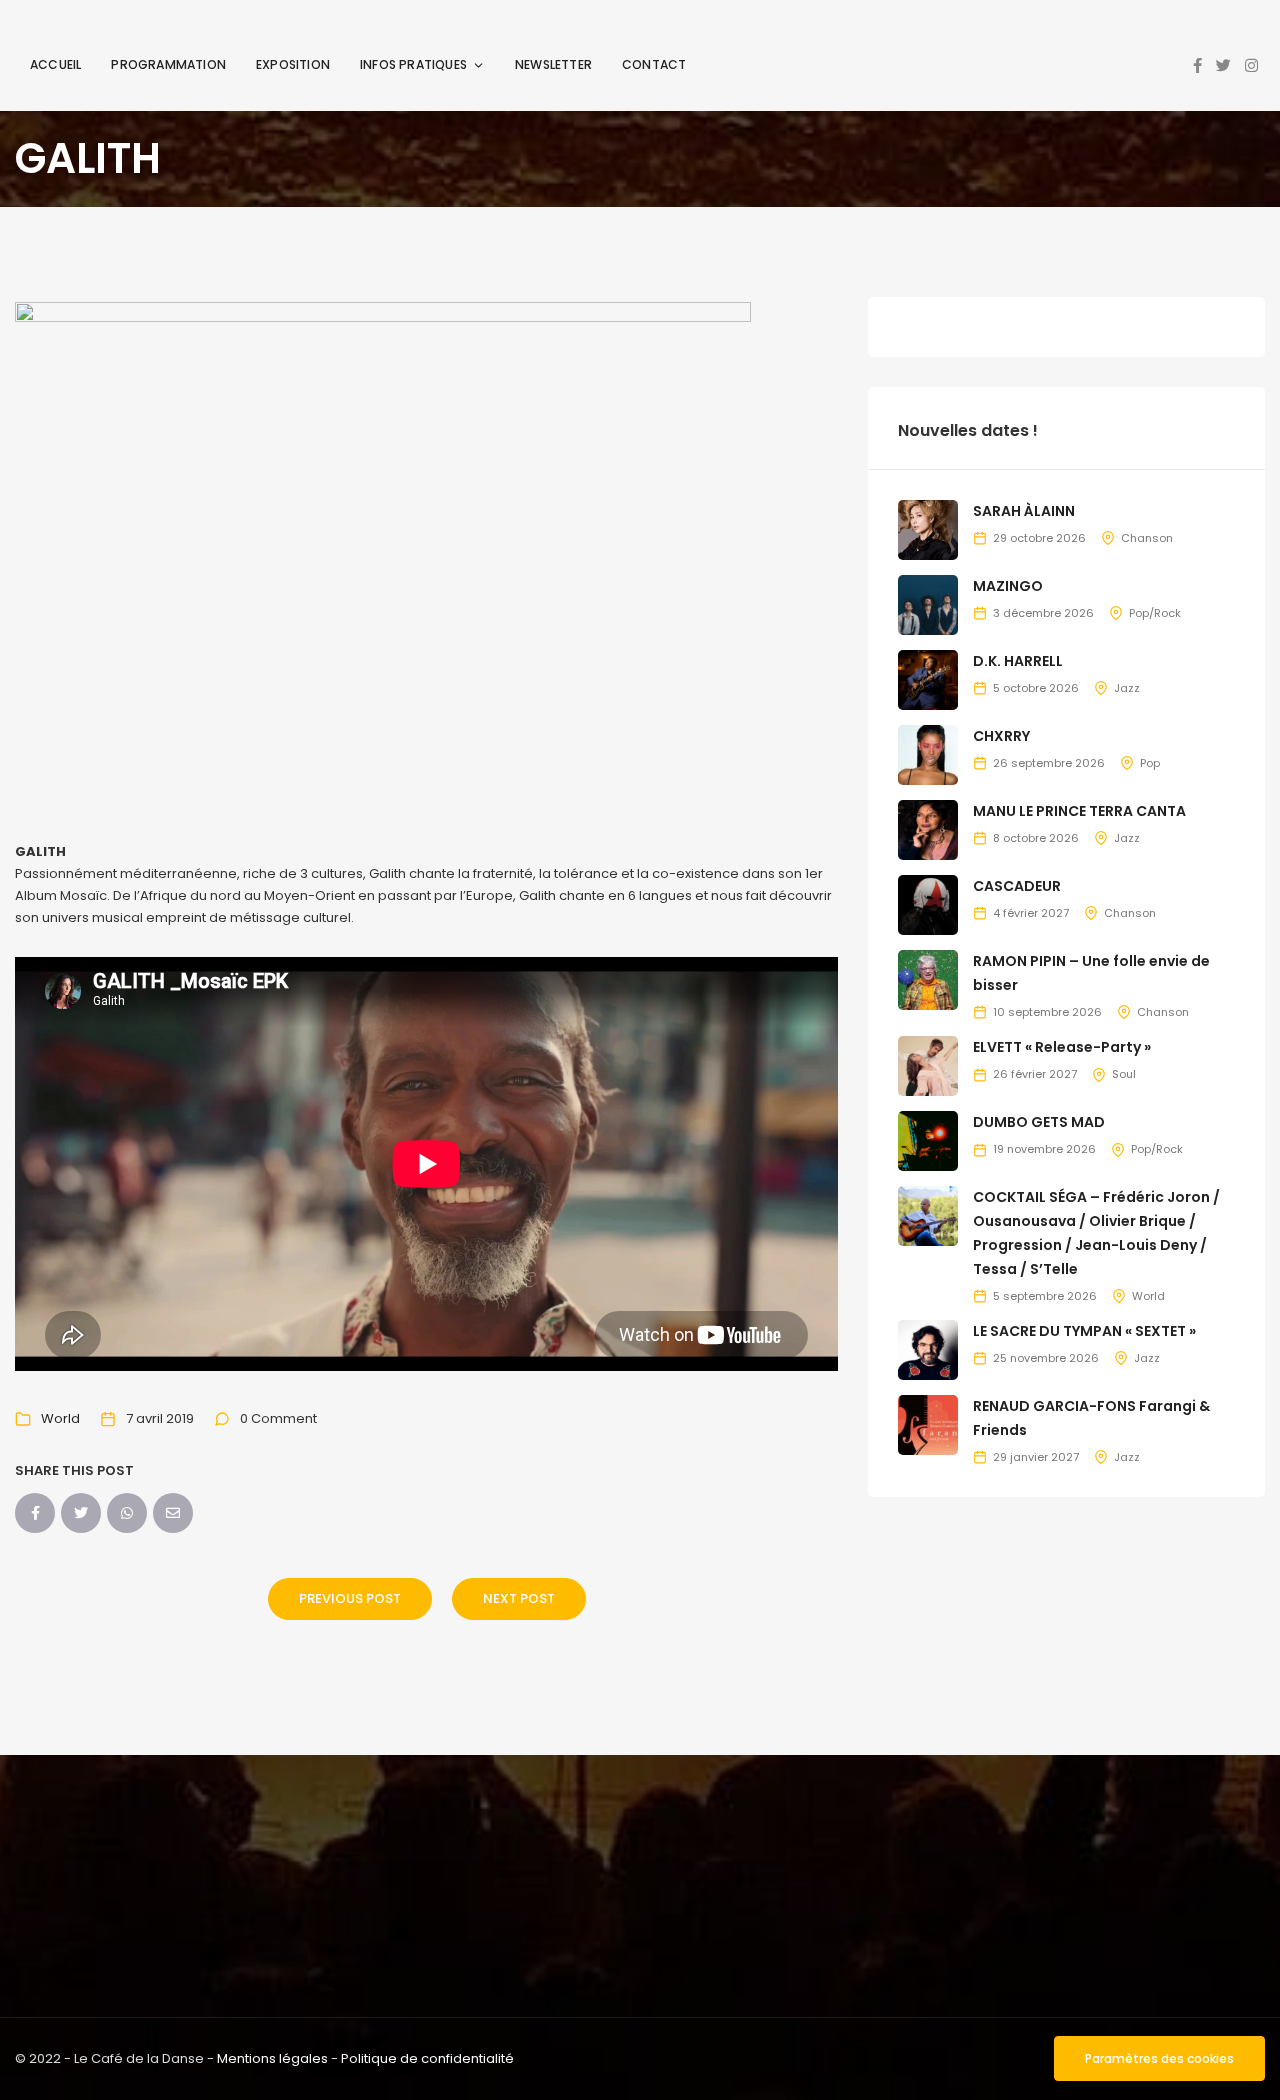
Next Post (519, 1598)
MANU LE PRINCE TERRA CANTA (1079, 811)
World (60, 1418)
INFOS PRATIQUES (413, 64)
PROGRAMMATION (168, 64)
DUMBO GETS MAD (1039, 1122)
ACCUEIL (55, 64)
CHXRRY (1001, 736)
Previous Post (350, 1598)
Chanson (1147, 538)
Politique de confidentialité (427, 2058)
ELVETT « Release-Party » (1062, 1047)
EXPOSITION (293, 64)
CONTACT (654, 64)
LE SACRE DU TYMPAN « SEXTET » (1084, 1331)
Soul (1124, 1074)
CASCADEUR (1017, 886)
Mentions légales (272, 2058)
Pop (1150, 763)
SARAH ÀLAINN (1024, 511)
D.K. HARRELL (1018, 661)
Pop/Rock (1155, 613)
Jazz (1127, 688)
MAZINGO (1008, 586)
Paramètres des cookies (1159, 2058)
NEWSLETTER (553, 64)
